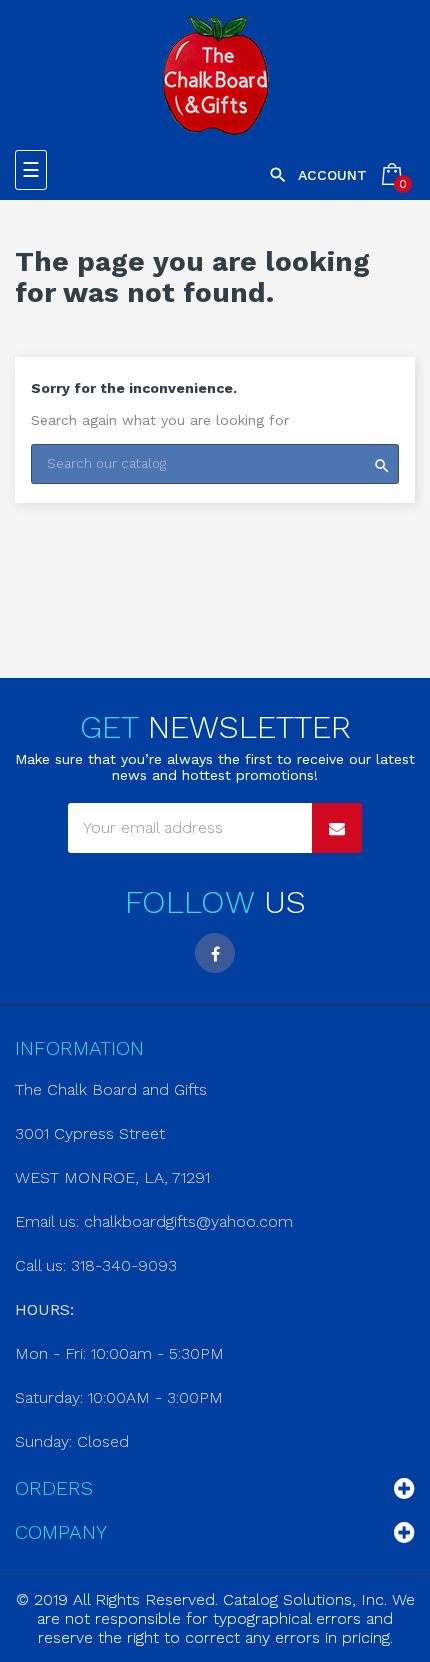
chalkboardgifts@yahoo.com (188, 1221)
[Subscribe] (337, 828)
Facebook (215, 953)
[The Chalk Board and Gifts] (215, 75)
